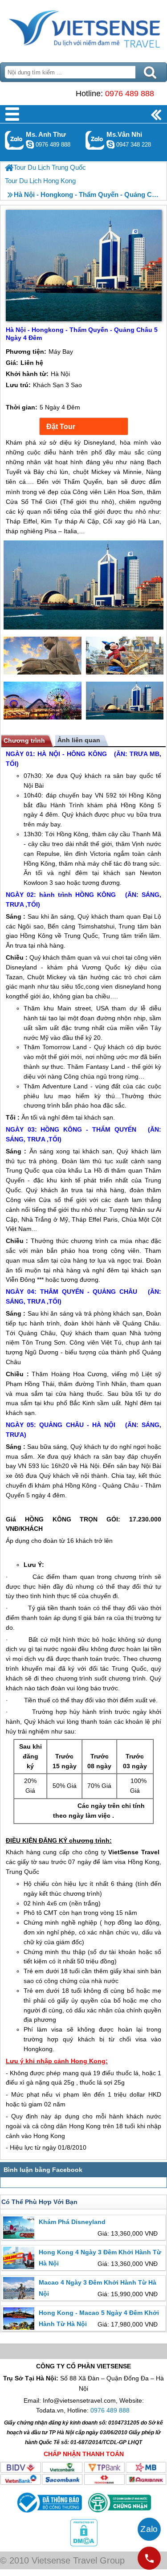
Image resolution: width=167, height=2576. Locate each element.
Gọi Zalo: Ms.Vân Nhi (95, 140)
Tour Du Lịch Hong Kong (40, 181)
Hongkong (38, 2049)
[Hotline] (149, 2558)
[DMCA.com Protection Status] (84, 2544)
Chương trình (24, 740)
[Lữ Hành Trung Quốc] (9, 168)
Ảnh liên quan (79, 740)
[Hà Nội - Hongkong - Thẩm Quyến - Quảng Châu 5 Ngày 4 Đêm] (83, 586)
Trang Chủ (83, 29)
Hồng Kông (145, 795)
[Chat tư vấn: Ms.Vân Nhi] (110, 144)
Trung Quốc (81, 936)
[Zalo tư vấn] (149, 2529)
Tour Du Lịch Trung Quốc (50, 167)
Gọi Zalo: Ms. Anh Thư (14, 140)
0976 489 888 (130, 94)
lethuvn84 (30, 144)
